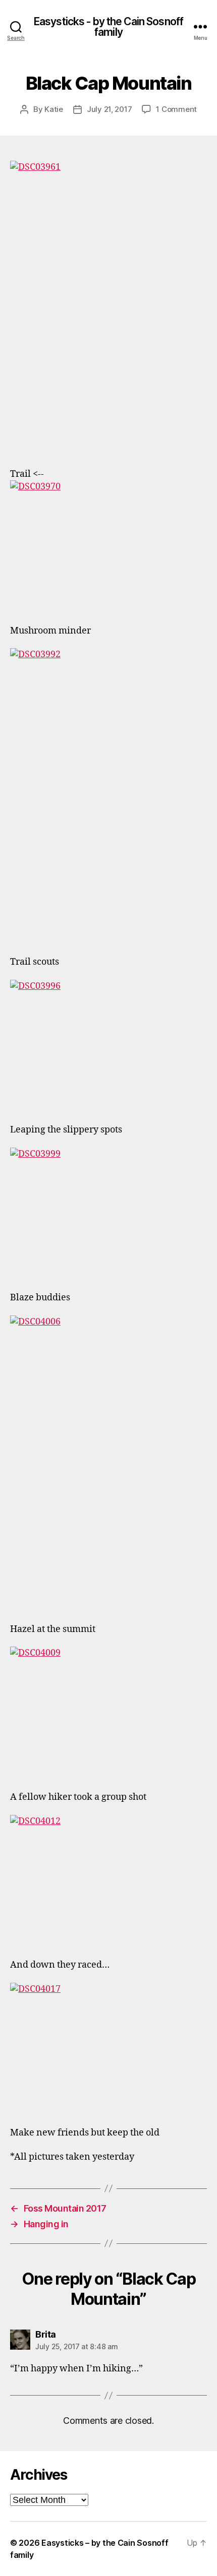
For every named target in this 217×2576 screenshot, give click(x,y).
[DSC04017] (108, 2048)
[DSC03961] (108, 308)
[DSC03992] (108, 796)
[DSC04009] (108, 1712)
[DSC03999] (108, 1213)
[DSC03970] (108, 546)
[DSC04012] (108, 1880)
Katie (54, 109)
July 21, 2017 (110, 109)
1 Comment (176, 109)
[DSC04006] (108, 1463)
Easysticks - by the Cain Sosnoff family (108, 27)
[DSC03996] (108, 1045)
